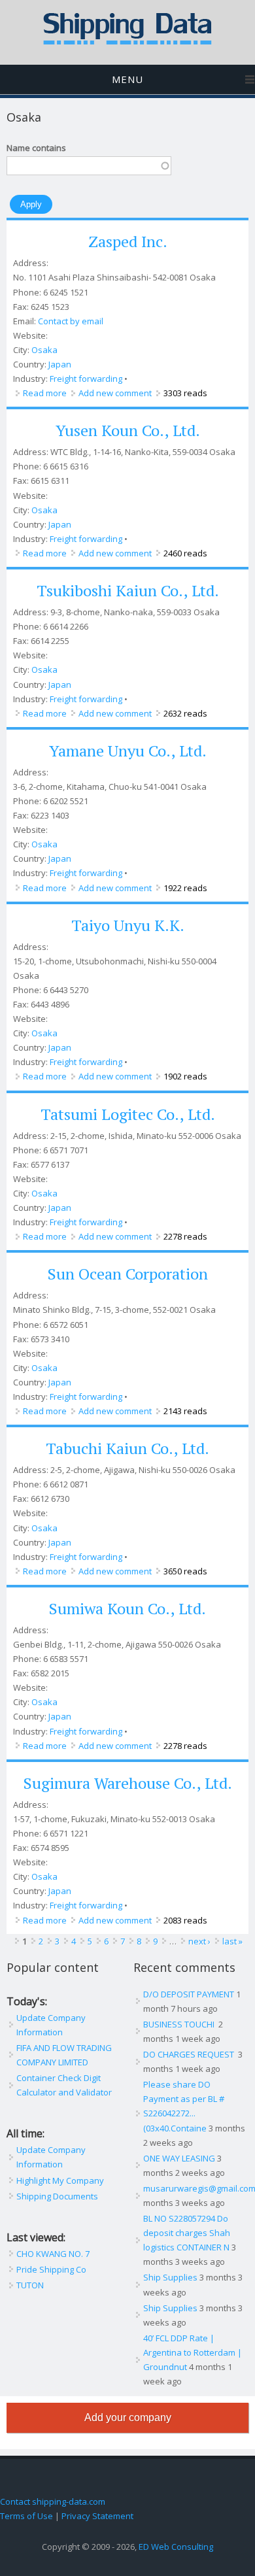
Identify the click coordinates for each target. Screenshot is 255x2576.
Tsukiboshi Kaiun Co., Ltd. (128, 590)
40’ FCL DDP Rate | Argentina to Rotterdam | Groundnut (193, 2352)
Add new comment (115, 393)
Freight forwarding (86, 379)
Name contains (36, 148)
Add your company (128, 2417)
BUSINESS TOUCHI (180, 2024)
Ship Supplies (170, 2277)
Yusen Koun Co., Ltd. (128, 430)
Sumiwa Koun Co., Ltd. (127, 1608)
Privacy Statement (97, 2516)
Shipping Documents (57, 2196)
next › (199, 1941)
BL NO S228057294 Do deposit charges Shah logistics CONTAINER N (187, 2233)
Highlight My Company (60, 2180)
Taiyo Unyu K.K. (128, 925)
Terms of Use (26, 2516)
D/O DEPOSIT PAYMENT (189, 1994)
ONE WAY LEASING (179, 2158)
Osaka (44, 350)
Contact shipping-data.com (53, 2501)
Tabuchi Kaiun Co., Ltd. (127, 1448)
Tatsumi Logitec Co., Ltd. (128, 1114)
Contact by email (71, 321)
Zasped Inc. (128, 241)
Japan (60, 364)
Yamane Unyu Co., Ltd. (128, 751)
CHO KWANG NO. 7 (53, 2254)
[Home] (127, 42)
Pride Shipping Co (51, 2269)
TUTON (30, 2285)
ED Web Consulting (176, 2547)
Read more (45, 393)
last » (232, 1941)
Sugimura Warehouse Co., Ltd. (128, 1783)
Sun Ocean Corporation (128, 1274)
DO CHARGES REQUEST (190, 2054)
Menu (127, 79)
